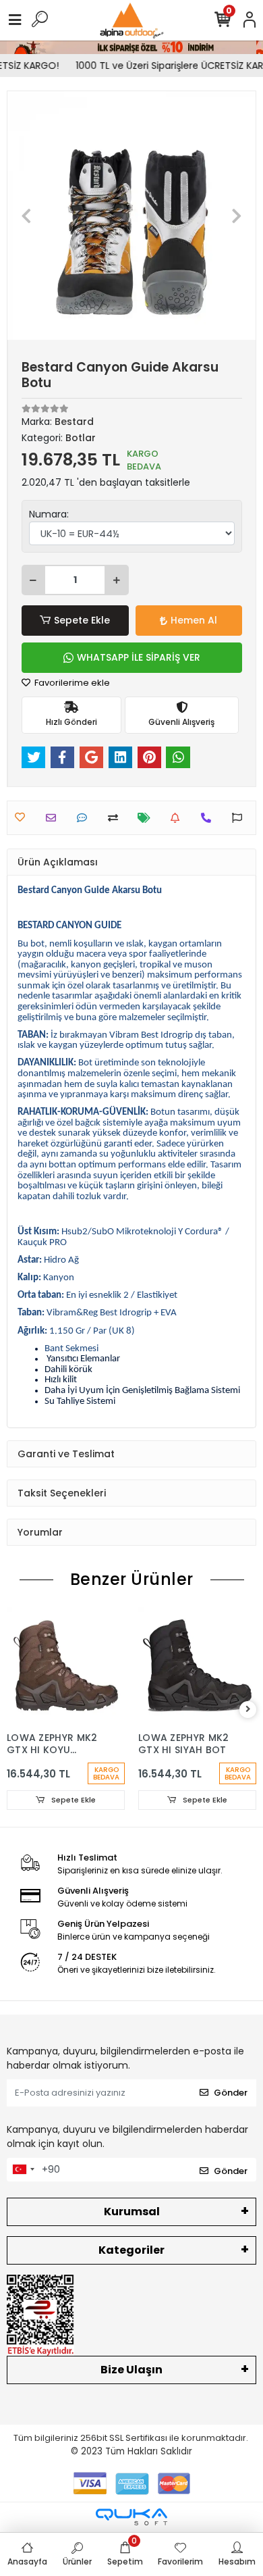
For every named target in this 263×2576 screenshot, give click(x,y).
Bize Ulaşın (131, 2370)
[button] (26, 216)
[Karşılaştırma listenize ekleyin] (116, 818)
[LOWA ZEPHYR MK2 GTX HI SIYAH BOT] (197, 1666)
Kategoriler (131, 2250)
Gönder (231, 2093)
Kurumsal (132, 2212)
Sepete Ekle (82, 620)
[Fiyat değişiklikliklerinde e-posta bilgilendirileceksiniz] (147, 818)
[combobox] (23, 2170)
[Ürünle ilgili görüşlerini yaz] (85, 818)
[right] (248, 1710)
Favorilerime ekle (71, 683)
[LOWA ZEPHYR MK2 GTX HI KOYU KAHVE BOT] (66, 1666)
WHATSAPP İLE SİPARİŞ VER (139, 657)
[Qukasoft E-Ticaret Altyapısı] (131, 2517)
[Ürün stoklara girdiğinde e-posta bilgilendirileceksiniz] (178, 818)
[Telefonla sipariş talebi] (209, 818)
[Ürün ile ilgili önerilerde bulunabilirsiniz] (240, 818)
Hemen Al (194, 620)
